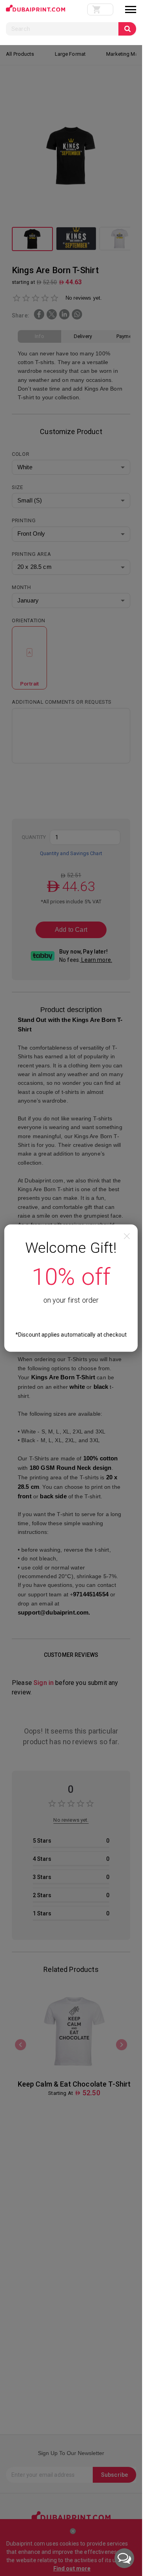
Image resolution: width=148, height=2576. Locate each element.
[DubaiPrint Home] (36, 10)
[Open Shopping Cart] (100, 9)
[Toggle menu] (131, 9)
